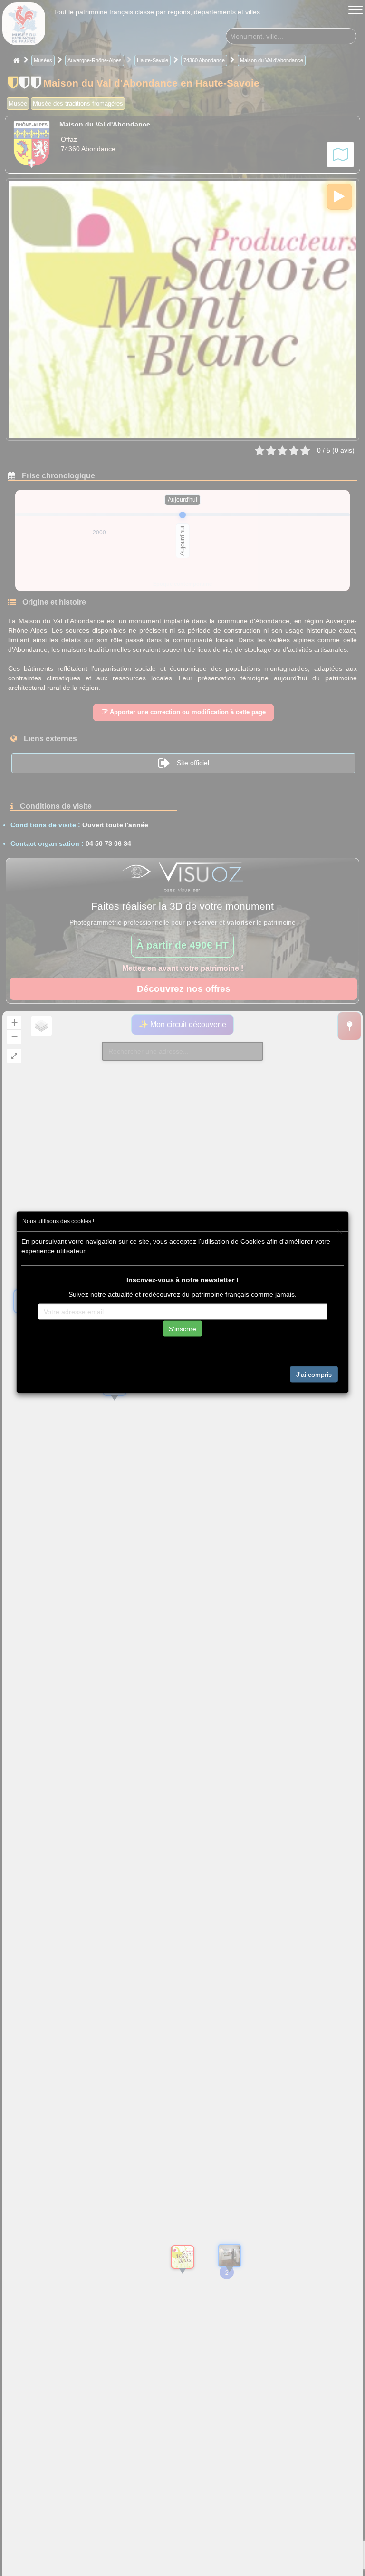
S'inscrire (182, 1328)
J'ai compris (314, 1374)
